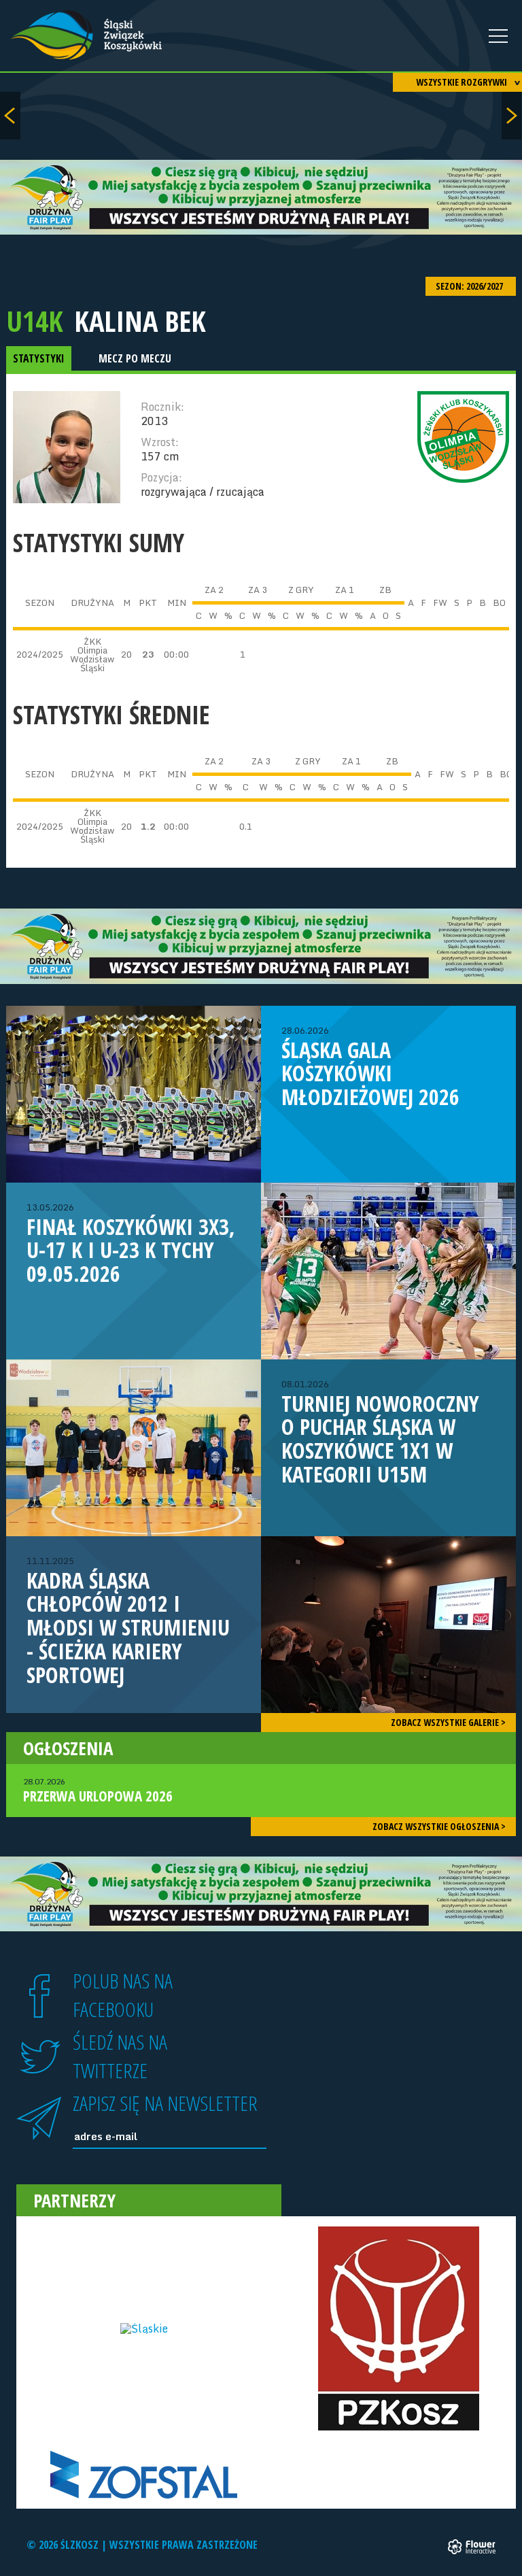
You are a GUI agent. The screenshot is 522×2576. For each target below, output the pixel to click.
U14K (35, 321)
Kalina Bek (140, 321)
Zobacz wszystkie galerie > (448, 1722)
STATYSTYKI (39, 358)
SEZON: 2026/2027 (470, 286)
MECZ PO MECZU (135, 358)
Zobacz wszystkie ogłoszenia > (439, 1826)
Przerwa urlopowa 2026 (98, 1791)
